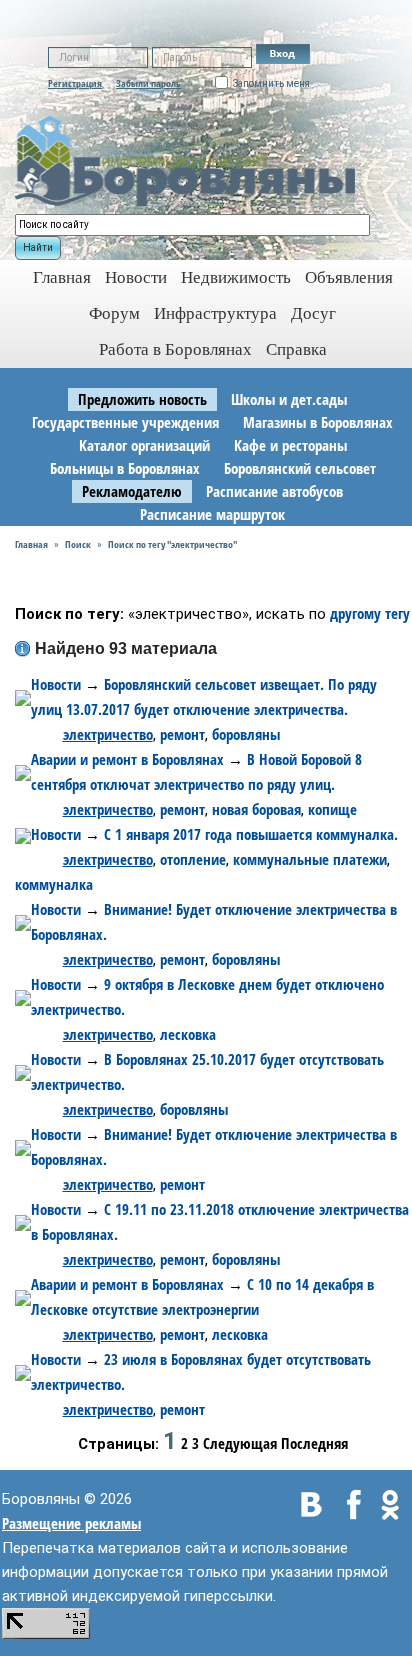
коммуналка (54, 884)
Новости (136, 277)
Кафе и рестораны (290, 445)
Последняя (314, 1443)
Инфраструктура (215, 313)
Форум (114, 313)
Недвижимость (236, 277)
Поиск (78, 544)
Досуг (313, 313)
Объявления (349, 277)
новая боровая (256, 809)
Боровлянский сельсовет (300, 468)
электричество (108, 734)
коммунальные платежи (310, 859)
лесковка (188, 1034)
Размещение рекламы (71, 1523)
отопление (193, 859)
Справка (296, 349)
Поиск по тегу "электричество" (172, 544)
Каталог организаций (144, 445)
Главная (31, 544)
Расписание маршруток (212, 514)
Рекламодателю (132, 491)
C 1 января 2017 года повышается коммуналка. (251, 834)
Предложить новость (142, 399)
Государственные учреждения (125, 422)
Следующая (240, 1443)
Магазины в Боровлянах (318, 422)
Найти (38, 247)
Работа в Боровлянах (175, 349)
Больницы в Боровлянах (125, 468)
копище (332, 809)
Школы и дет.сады (289, 399)
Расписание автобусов (274, 491)
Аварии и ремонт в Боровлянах (127, 759)
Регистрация (75, 83)
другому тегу (370, 613)
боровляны (246, 734)
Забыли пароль (148, 83)
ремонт (182, 734)
